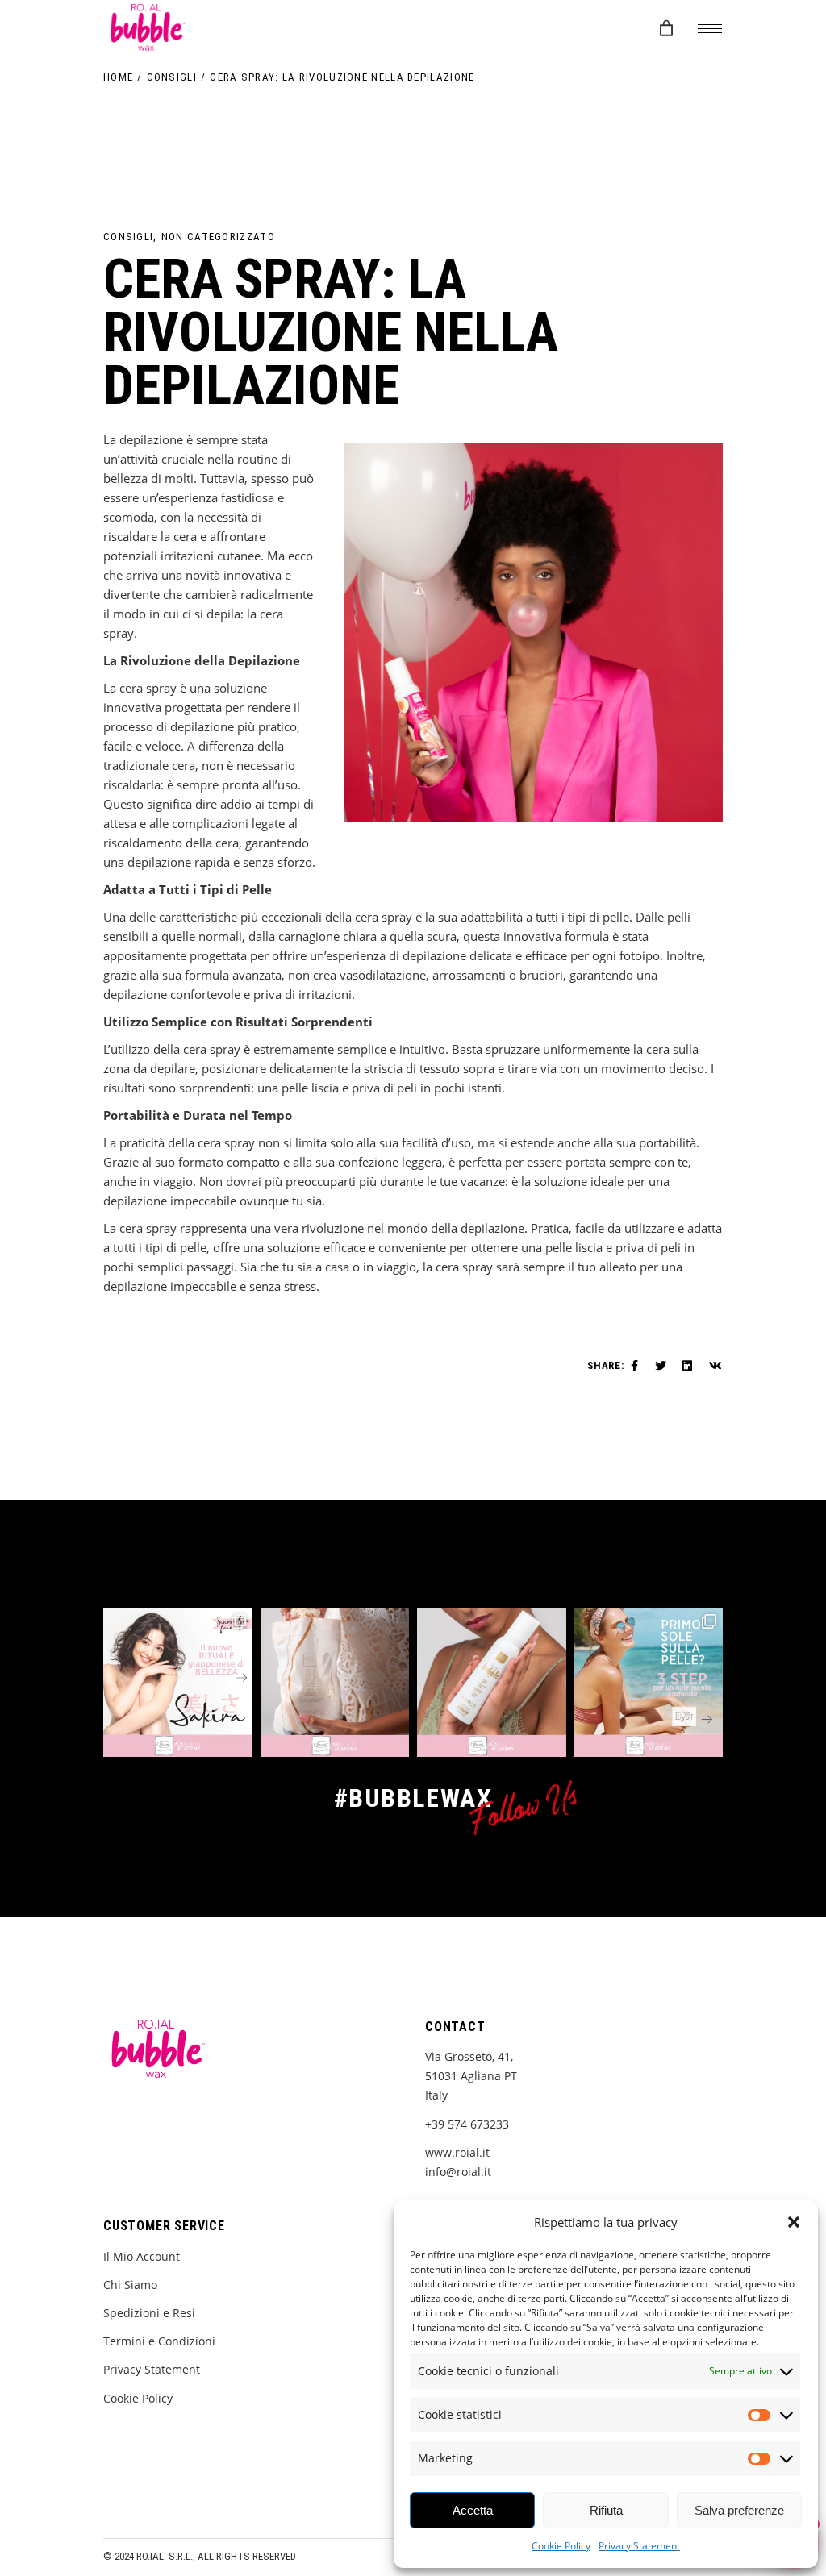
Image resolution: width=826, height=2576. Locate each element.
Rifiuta (606, 2510)
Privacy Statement (639, 2546)
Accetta (473, 2510)
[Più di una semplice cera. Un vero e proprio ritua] (178, 1682)
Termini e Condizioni (159, 2341)
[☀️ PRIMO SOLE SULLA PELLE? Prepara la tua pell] (649, 1682)
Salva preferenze (739, 2510)
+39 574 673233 (467, 2124)
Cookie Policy (561, 2546)
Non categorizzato (218, 237)
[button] (794, 2222)
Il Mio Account (142, 2256)
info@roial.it (458, 2172)
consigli (172, 77)
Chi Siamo (130, 2285)
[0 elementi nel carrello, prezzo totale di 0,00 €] (667, 29)
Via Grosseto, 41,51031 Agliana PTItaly (471, 2076)
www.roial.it (457, 2152)
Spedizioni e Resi (149, 2313)
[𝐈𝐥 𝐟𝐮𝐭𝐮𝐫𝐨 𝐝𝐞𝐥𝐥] (492, 1682)
